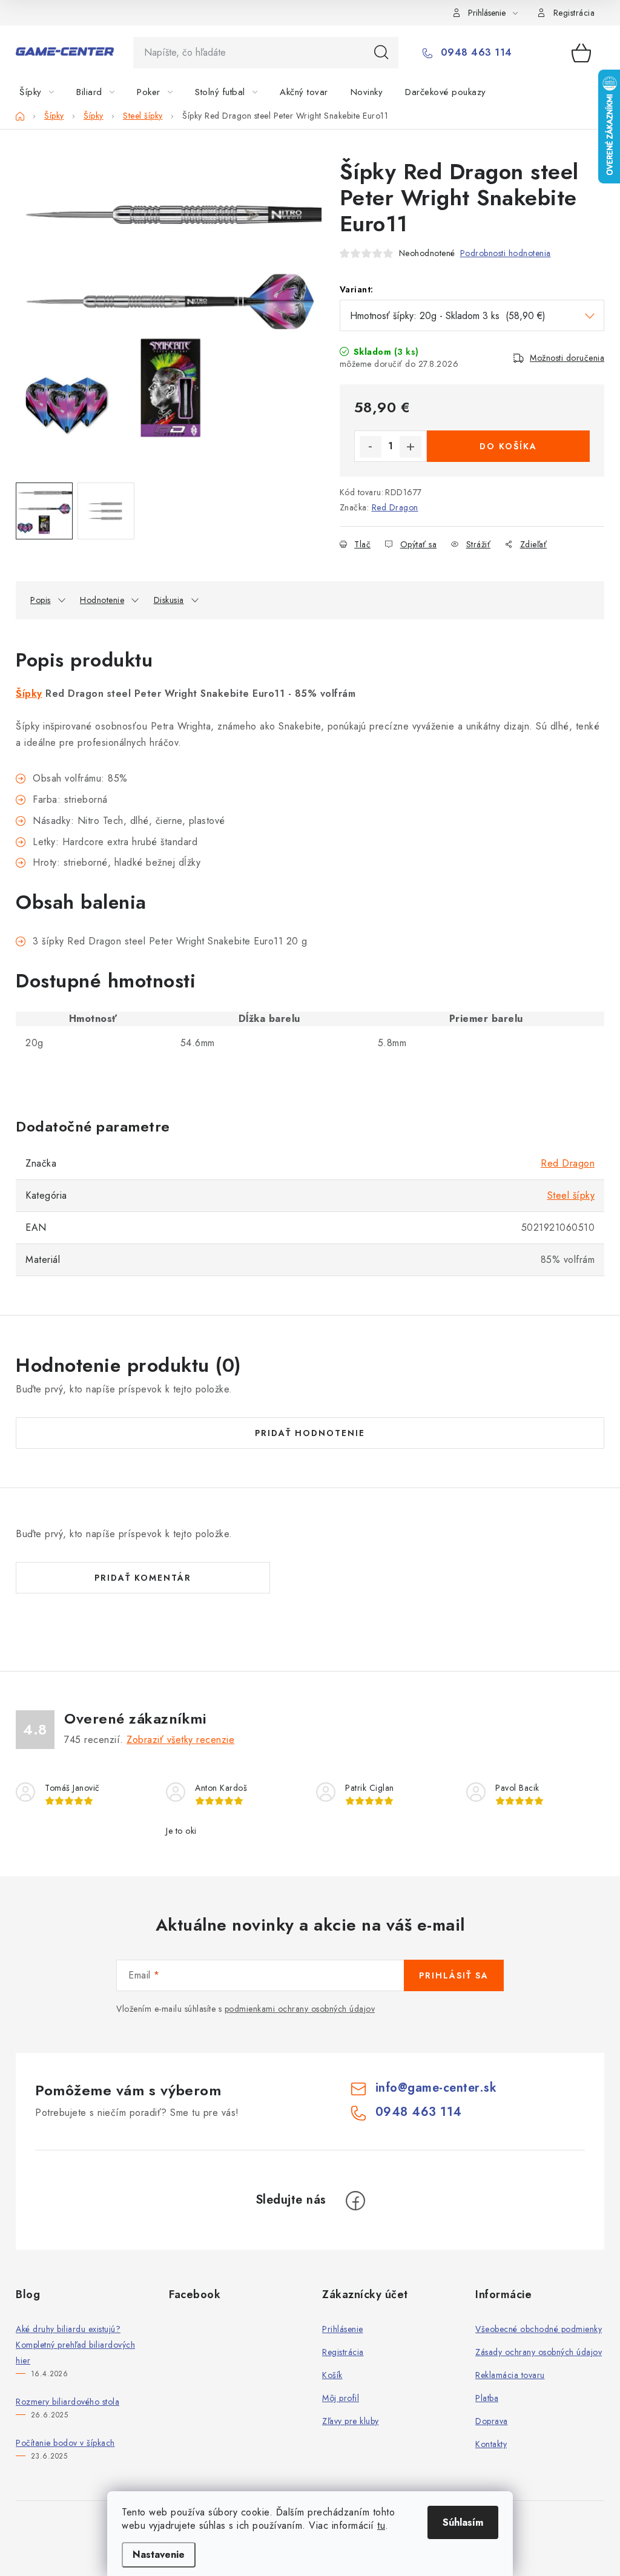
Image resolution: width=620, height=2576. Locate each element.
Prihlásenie (343, 2329)
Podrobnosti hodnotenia (506, 253)
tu (381, 2525)
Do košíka (508, 446)
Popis (41, 600)
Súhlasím (463, 2522)
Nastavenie (159, 2555)
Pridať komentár (143, 1578)
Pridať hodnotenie (310, 1433)
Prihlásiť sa (454, 1975)
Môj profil (341, 2398)
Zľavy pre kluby (351, 2421)
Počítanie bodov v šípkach (65, 2443)
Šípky (29, 693)
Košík (332, 2375)
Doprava (492, 2421)
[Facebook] (355, 2201)
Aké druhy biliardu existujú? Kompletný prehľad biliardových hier (75, 2345)
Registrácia (574, 13)
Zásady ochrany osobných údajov (539, 2352)
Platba (487, 2398)
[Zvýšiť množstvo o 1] (411, 447)
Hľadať (381, 53)
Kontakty (491, 2444)
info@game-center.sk (436, 2088)
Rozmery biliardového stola (68, 2402)
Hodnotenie (102, 600)
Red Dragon (395, 507)
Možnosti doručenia (567, 358)
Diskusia (169, 600)
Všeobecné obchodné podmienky (539, 2329)
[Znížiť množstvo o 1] (371, 447)
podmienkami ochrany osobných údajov (300, 2009)
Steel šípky (571, 1195)
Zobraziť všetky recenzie (180, 1740)
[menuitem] (44, 92)
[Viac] (567, 92)
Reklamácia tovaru (510, 2375)
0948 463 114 (475, 53)
